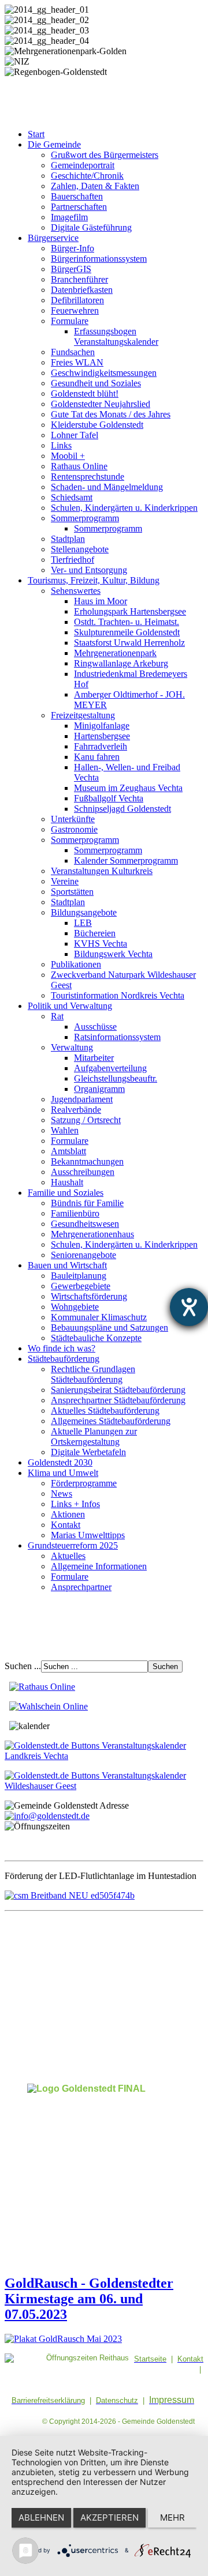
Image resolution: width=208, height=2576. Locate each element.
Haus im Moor (101, 601)
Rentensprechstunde (88, 477)
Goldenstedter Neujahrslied (101, 404)
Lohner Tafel (75, 435)
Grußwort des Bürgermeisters (105, 155)
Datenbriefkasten (82, 290)
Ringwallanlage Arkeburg (121, 663)
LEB (83, 923)
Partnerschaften (79, 207)
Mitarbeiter (94, 1058)
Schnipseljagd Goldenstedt (122, 809)
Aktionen (68, 1514)
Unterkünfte (73, 819)
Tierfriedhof (73, 560)
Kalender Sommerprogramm (126, 860)
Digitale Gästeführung (91, 227)
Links (61, 445)
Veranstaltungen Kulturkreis (102, 871)
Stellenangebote (80, 549)
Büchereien (95, 933)
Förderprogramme (84, 1483)
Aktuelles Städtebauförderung (105, 1411)
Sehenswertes (76, 591)
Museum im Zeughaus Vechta (128, 788)
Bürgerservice (53, 238)
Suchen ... (23, 1666)
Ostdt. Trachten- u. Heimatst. (127, 622)
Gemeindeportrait (83, 165)
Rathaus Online (79, 466)
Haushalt (67, 1182)
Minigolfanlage (102, 726)
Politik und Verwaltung (70, 1006)
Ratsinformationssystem (117, 1037)
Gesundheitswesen (85, 1224)
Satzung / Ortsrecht (86, 1120)
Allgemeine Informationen (99, 1566)
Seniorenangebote (83, 1255)
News (62, 1494)
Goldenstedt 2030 (60, 1462)
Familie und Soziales (66, 1193)
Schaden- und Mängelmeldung (107, 487)
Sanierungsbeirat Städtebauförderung (118, 1390)
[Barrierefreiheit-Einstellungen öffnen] (189, 1307)
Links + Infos (75, 1504)
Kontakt (66, 1525)
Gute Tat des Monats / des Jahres (111, 414)
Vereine (65, 881)
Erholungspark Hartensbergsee (130, 611)
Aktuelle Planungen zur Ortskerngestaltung (94, 1436)
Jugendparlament (82, 1099)
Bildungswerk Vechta (113, 954)
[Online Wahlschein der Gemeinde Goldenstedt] (49, 1706)
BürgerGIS (71, 269)
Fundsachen (73, 352)
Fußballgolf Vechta (109, 798)
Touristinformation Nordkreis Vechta (118, 995)
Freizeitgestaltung (83, 715)
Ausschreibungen (83, 1172)
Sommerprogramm (85, 518)
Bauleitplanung (79, 1276)
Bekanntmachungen (87, 1161)
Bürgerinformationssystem (99, 259)
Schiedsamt (72, 497)
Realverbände (76, 1110)
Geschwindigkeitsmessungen (104, 373)
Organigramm (99, 1089)
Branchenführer (79, 279)
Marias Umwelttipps (88, 1535)
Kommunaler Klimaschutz (99, 1317)
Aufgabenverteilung (110, 1068)
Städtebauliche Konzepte (96, 1338)
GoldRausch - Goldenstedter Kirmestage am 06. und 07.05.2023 (89, 2299)
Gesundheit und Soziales (96, 383)
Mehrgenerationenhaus (92, 1234)
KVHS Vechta (101, 944)
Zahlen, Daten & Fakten (95, 186)
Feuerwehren (75, 310)
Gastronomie (74, 829)
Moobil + (68, 456)
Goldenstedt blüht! (85, 393)
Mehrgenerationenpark (115, 653)
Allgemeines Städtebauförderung (111, 1421)
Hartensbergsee (102, 736)
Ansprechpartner (81, 1587)
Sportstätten (72, 892)
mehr (172, 2517)
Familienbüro (75, 1213)
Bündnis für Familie (87, 1203)
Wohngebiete (75, 1307)
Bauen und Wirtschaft (67, 1265)
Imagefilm (69, 217)
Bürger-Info (73, 248)
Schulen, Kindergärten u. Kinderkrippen (124, 508)
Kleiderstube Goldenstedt (97, 425)
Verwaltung (72, 1047)
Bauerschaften (77, 196)
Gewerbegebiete (81, 1286)
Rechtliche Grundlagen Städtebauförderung (93, 1374)
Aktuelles (68, 1556)
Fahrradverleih (101, 746)
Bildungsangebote (84, 912)
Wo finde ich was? (62, 1348)
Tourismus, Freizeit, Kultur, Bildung (94, 580)
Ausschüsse (95, 1027)
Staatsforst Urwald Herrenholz (129, 643)
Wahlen (65, 1130)
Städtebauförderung (64, 1359)
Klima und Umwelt (63, 1473)
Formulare (70, 321)
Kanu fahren (97, 757)
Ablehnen (41, 2517)
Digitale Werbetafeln (88, 1452)
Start (36, 134)
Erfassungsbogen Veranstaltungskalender (116, 336)
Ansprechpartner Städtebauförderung (118, 1400)
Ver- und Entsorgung (89, 570)
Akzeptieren (109, 2517)
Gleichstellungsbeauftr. (116, 1078)
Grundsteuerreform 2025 (73, 1545)
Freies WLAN (77, 362)
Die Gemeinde (54, 144)
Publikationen (76, 964)
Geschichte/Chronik (87, 176)
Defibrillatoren (77, 300)
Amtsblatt (68, 1151)
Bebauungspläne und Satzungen (109, 1327)
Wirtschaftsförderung (89, 1296)
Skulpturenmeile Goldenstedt (127, 632)
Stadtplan (68, 539)
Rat (57, 1016)
